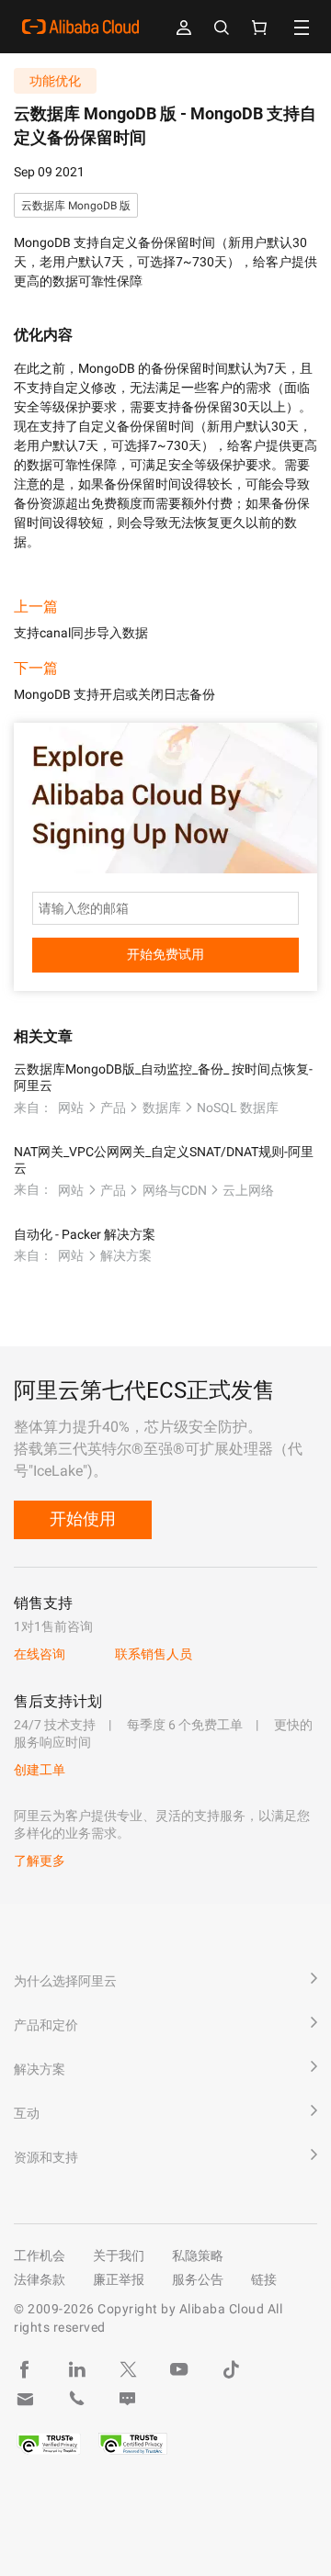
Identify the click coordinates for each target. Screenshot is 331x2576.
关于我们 (119, 2255)
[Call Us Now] (76, 2399)
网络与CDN (175, 1190)
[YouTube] (179, 2369)
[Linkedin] (76, 2369)
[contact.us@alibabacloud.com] (25, 2399)
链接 (264, 2279)
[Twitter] (128, 2369)
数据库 (162, 1108)
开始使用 (83, 1519)
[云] (80, 27)
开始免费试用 (165, 954)
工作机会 (40, 2255)
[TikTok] (231, 2369)
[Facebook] (25, 2369)
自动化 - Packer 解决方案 (85, 1234)
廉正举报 (119, 2279)
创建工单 (40, 1770)
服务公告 (198, 2279)
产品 (113, 1108)
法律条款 (40, 2279)
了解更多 (40, 1861)
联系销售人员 (154, 1654)
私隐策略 (198, 2255)
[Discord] (128, 2399)
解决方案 (126, 1255)
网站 (71, 1108)
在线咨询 (40, 1654)
